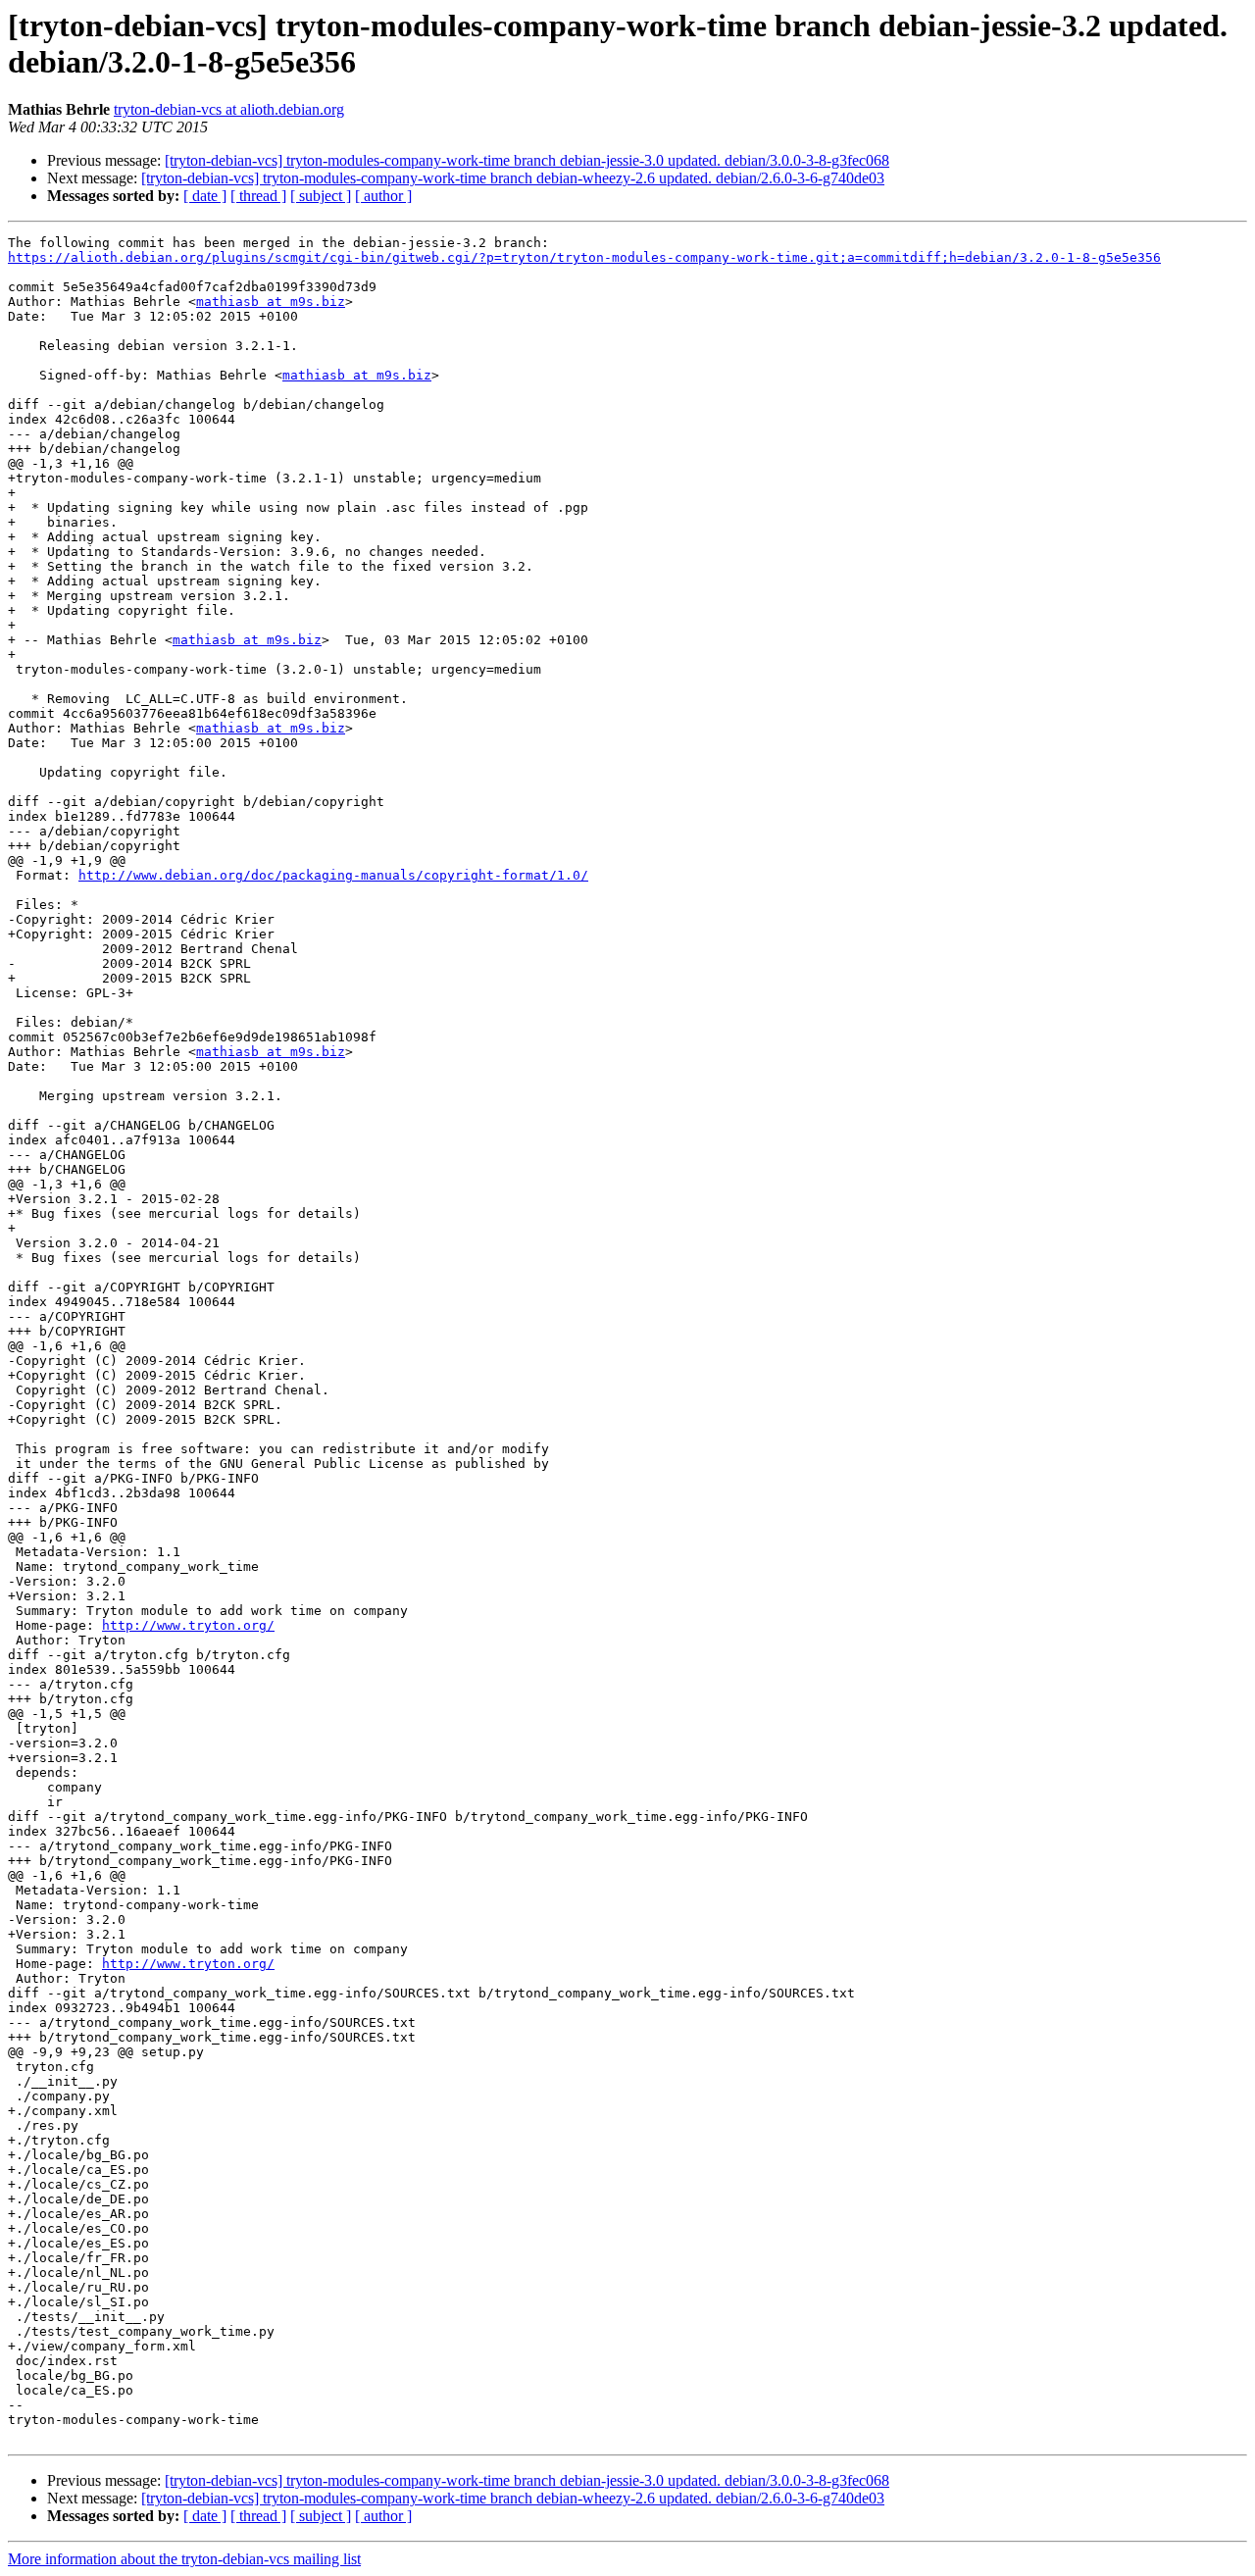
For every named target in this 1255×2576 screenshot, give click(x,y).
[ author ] (383, 196)
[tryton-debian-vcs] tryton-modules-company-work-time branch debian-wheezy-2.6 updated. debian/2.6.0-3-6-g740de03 (513, 178)
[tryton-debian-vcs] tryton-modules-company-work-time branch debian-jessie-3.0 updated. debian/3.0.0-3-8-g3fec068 (527, 160)
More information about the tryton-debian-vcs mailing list (184, 2559)
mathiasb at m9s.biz (271, 302)
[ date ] (205, 196)
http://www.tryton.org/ (188, 1625)
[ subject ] (321, 196)
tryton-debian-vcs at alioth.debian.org (229, 109)
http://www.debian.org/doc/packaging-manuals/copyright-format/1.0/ (333, 875)
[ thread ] (258, 196)
